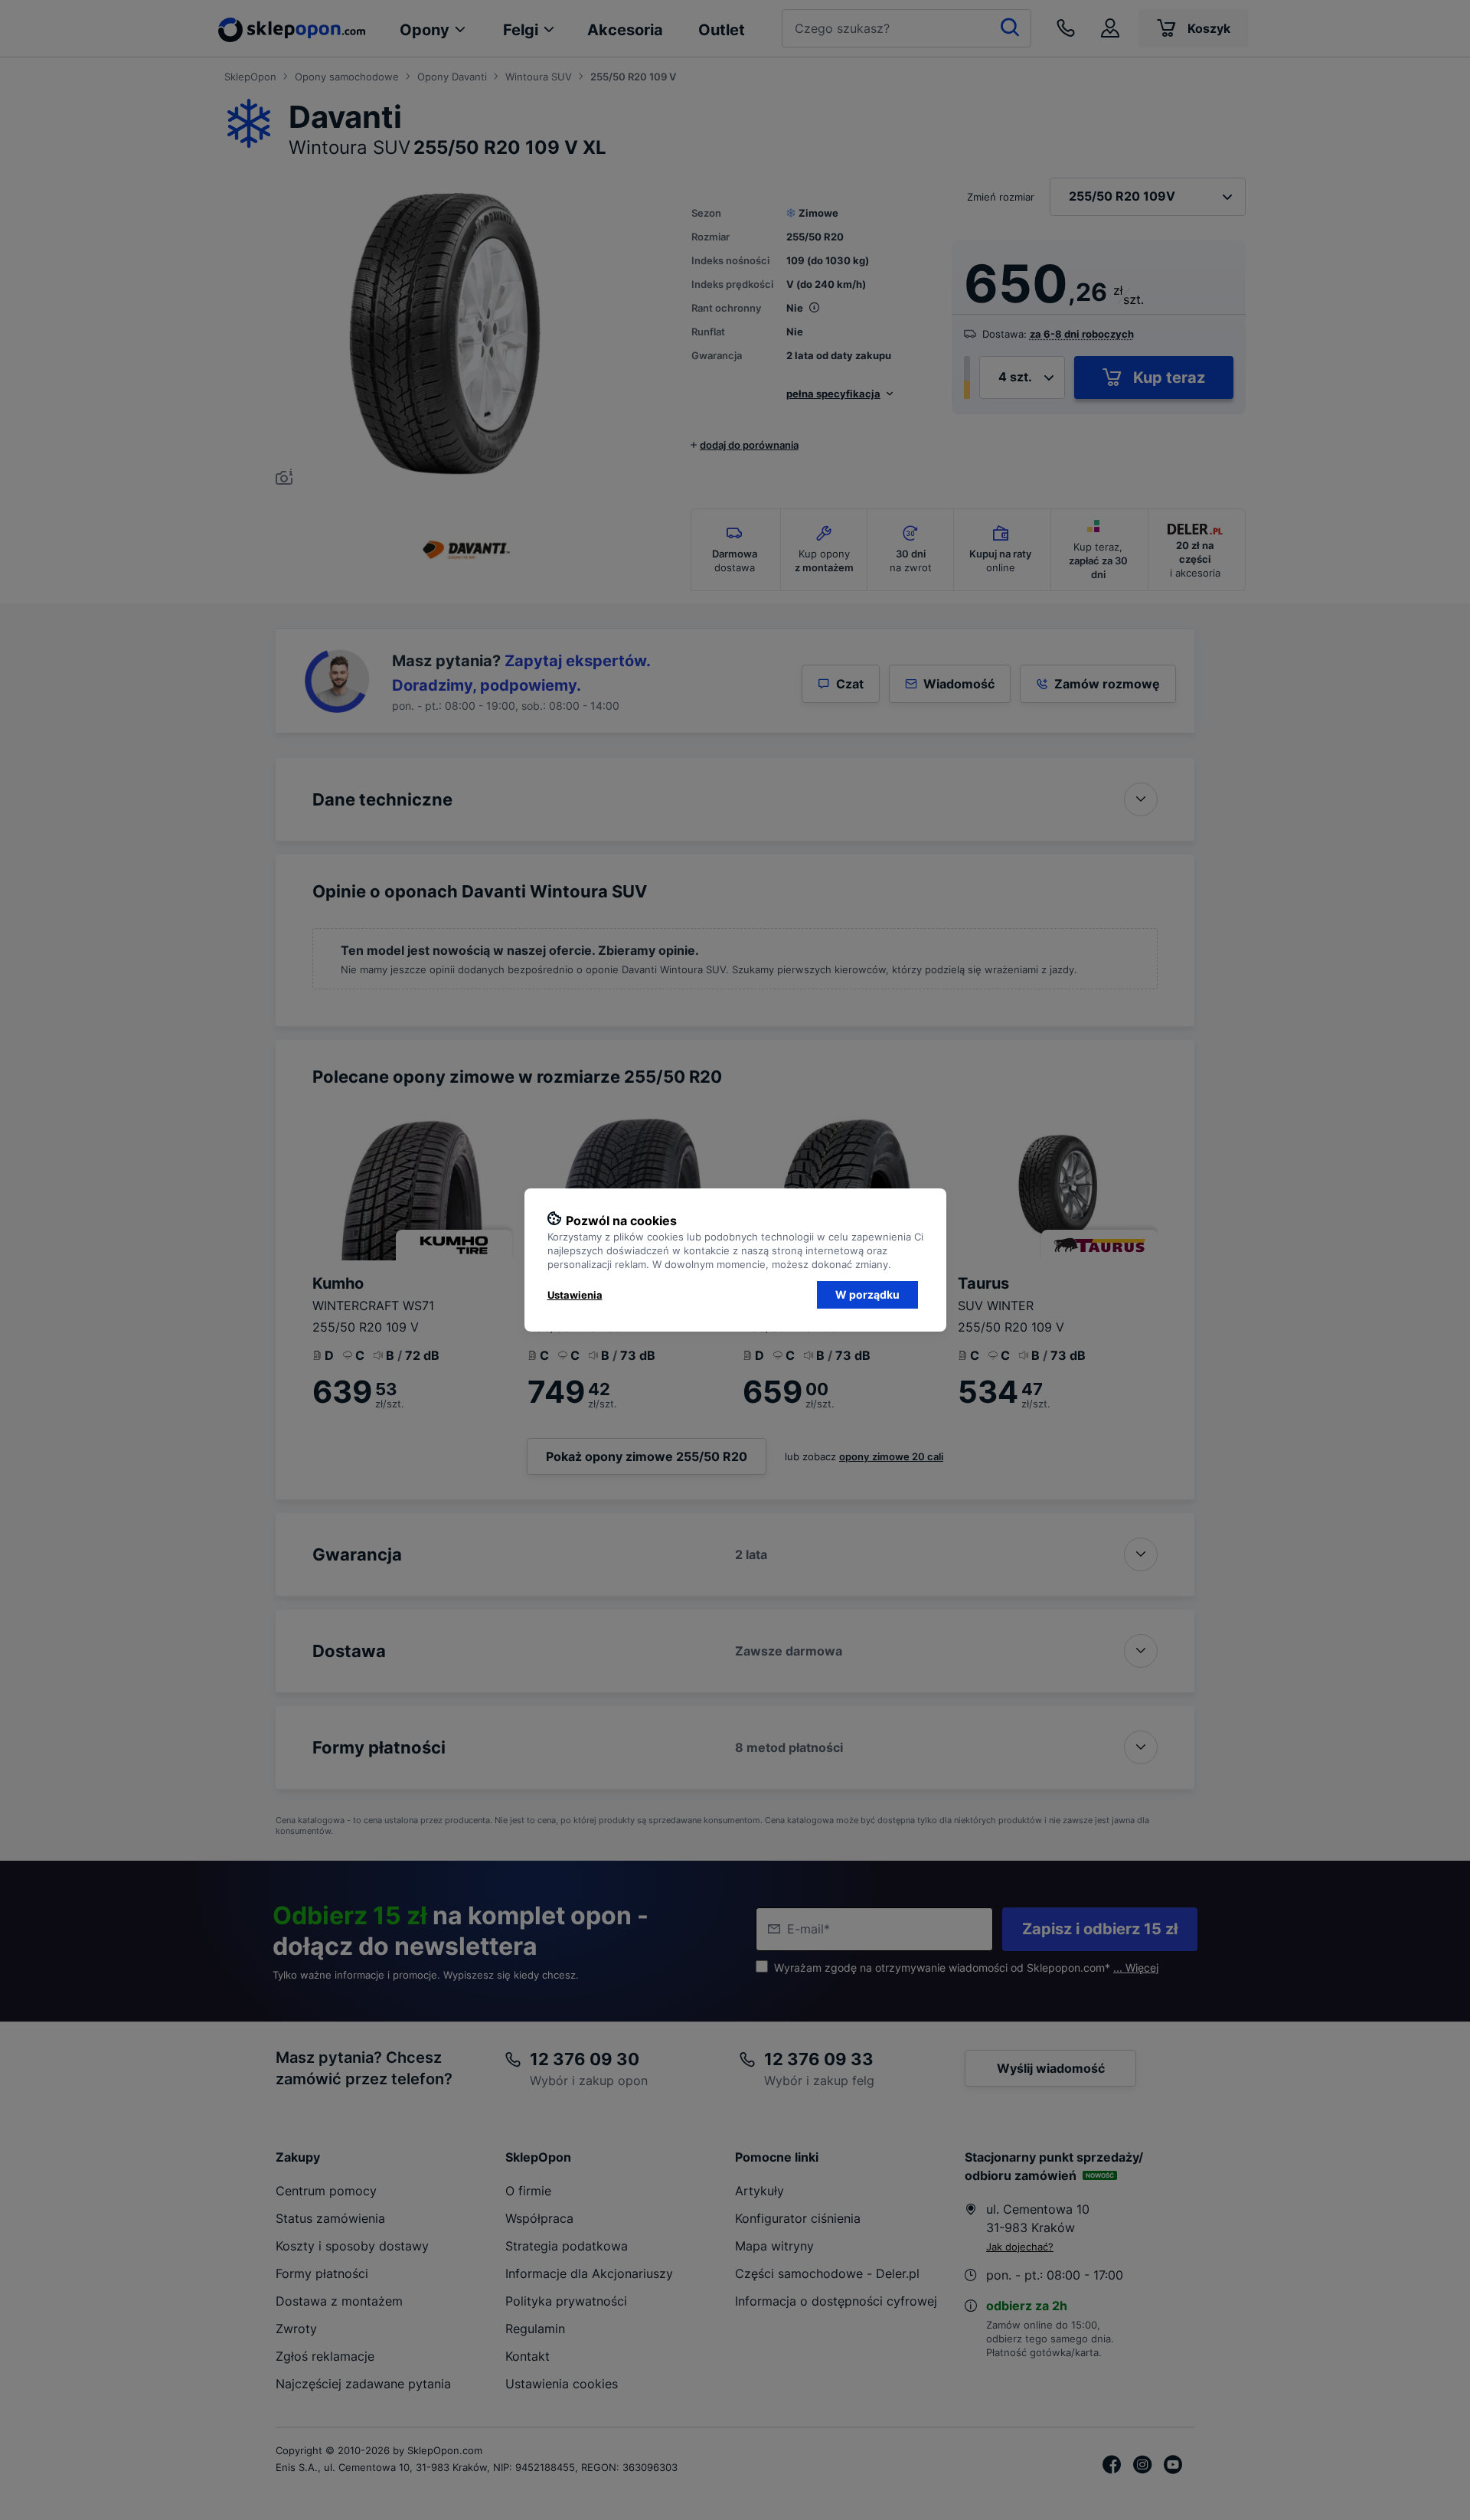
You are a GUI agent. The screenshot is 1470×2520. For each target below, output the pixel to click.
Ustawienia (575, 1295)
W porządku (867, 1294)
